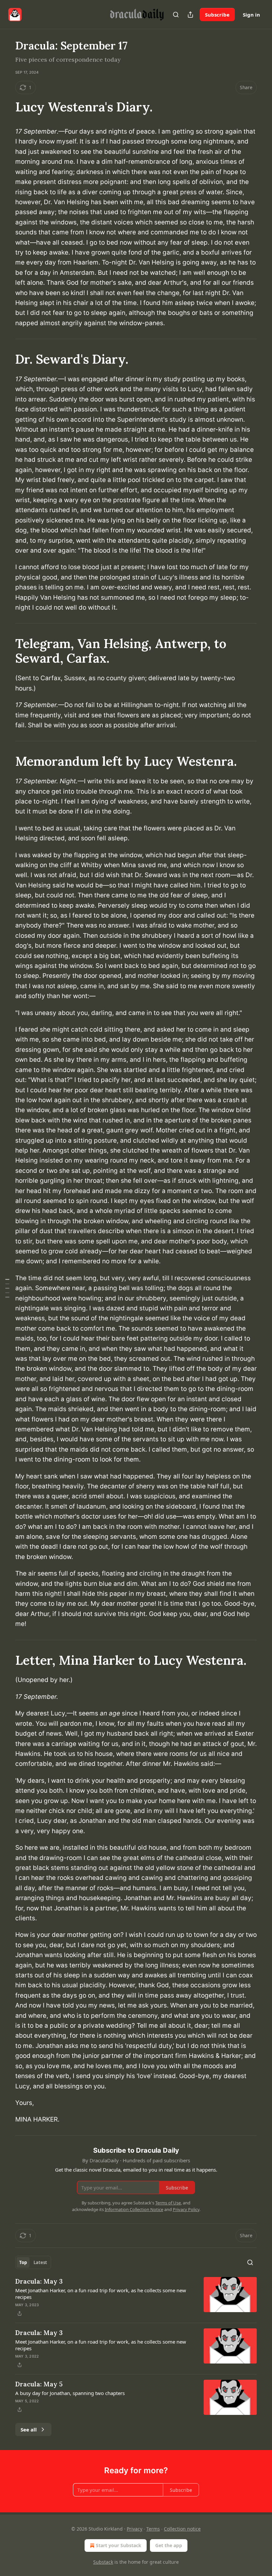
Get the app (169, 2545)
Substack (103, 2562)
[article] (136, 2297)
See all (29, 2429)
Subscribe (217, 15)
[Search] (176, 15)
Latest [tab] (40, 2262)
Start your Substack (119, 2545)
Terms (153, 2529)
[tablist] (33, 2262)
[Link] (6, 107)
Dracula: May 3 (39, 2281)
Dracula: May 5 (39, 2384)
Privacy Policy (186, 2209)
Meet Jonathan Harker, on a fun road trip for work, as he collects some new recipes (101, 2294)
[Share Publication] (190, 15)
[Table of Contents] (7, 1288)
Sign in (251, 15)
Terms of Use (168, 2203)
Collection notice (182, 2529)
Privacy (135, 2529)
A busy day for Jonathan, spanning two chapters (70, 2393)
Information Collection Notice (134, 2209)
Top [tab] (23, 2262)
